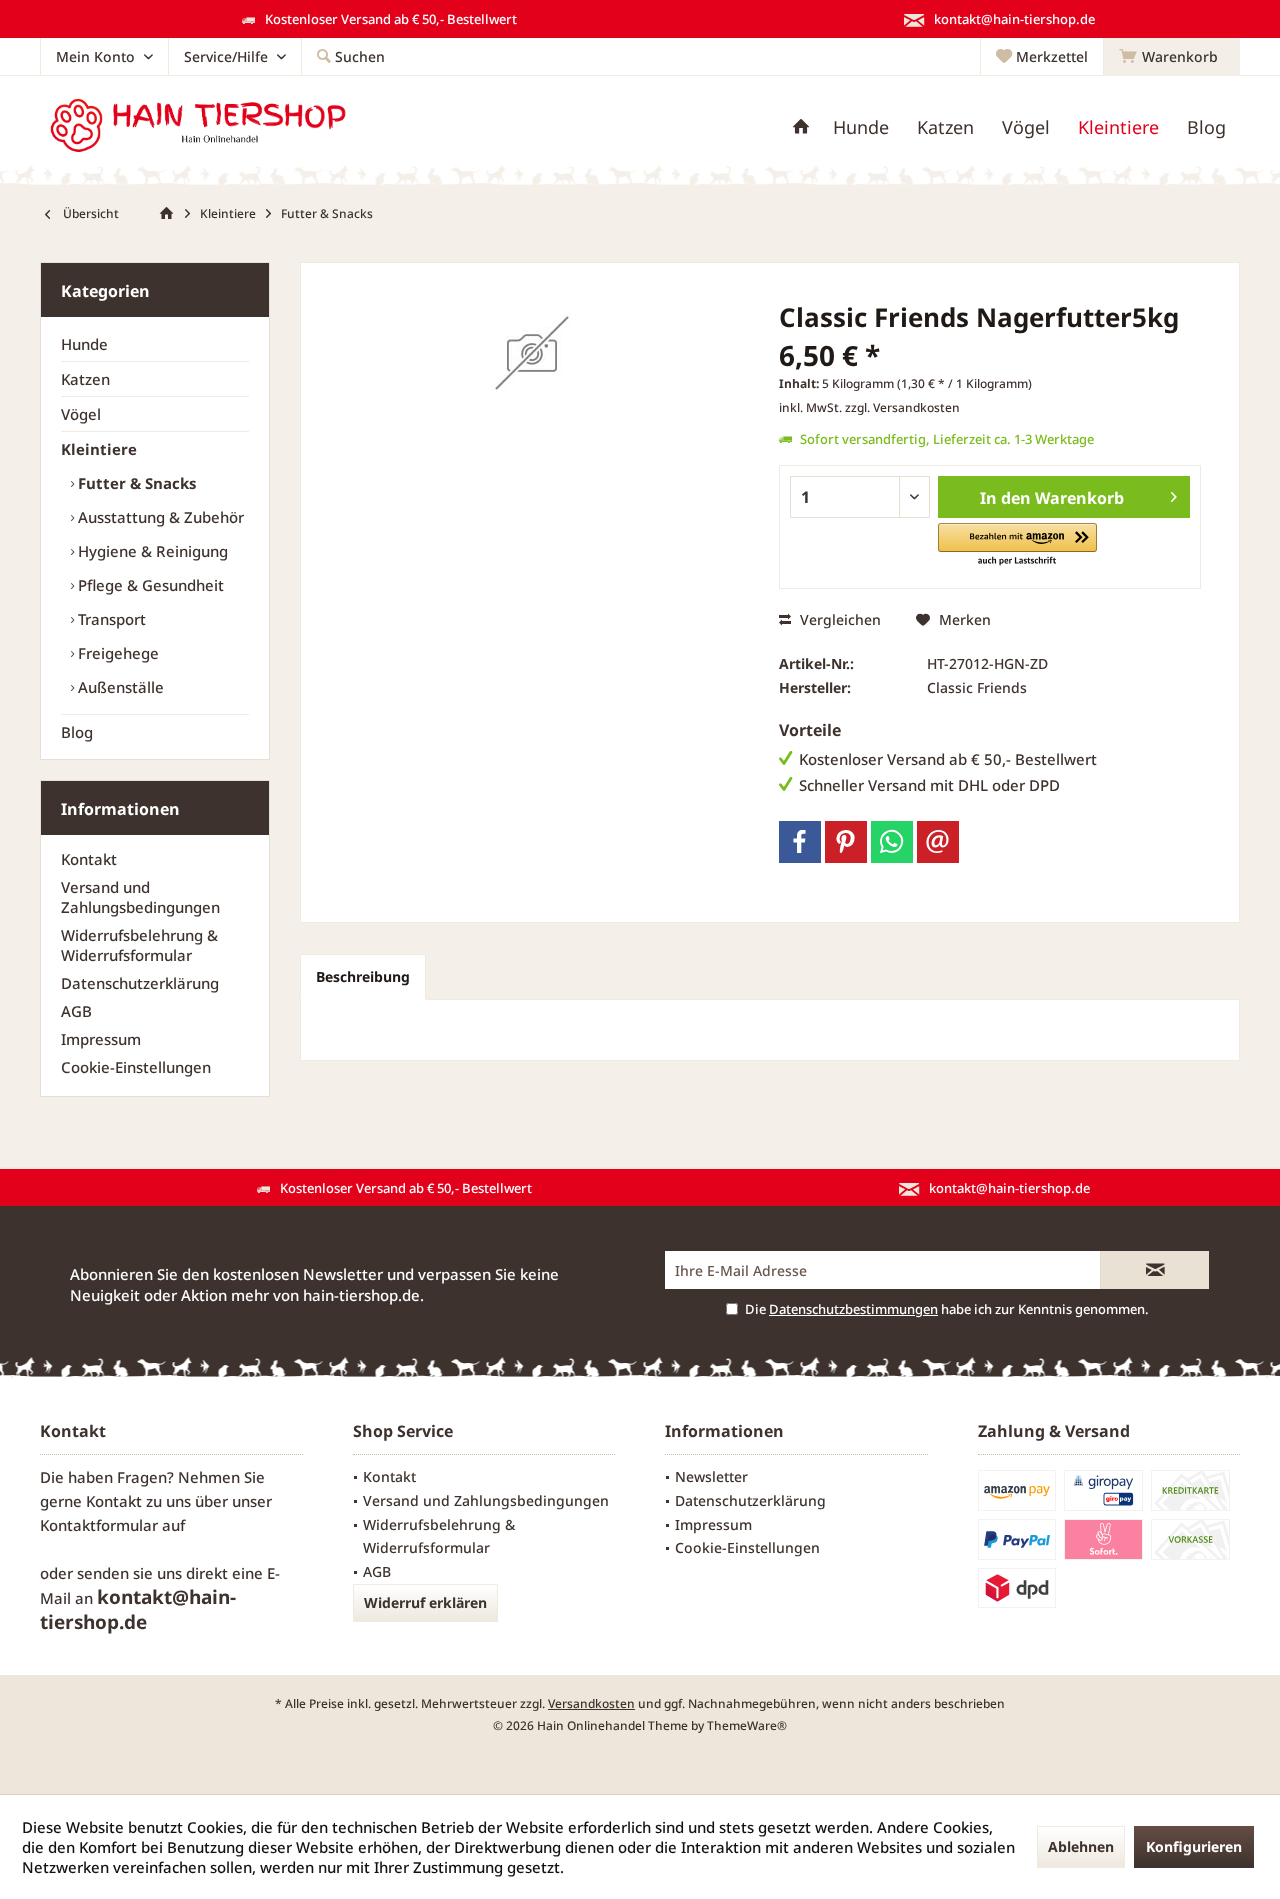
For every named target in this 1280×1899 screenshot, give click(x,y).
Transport (110, 619)
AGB (76, 1011)
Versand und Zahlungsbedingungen (140, 897)
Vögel (81, 414)
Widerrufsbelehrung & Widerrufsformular (139, 945)
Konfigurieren (1194, 1846)
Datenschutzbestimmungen (853, 1309)
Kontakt (89, 859)
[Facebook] (800, 842)
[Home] (801, 127)
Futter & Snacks (135, 483)
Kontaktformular (99, 1525)
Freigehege (116, 653)
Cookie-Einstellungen (136, 1067)
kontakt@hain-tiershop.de (138, 1609)
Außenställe (119, 687)
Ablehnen (1081, 1846)
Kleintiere (99, 449)
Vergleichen (838, 619)
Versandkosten (591, 1703)
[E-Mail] (938, 842)
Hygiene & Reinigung (151, 551)
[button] (1017, 545)
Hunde (84, 344)
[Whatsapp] (892, 842)
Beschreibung (363, 976)
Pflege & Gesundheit (149, 585)
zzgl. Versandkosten (902, 407)
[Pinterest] (846, 842)
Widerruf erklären (425, 1602)
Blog (77, 732)
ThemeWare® (747, 1725)
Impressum (101, 1039)
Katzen (85, 379)
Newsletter (711, 1476)
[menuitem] (1171, 57)
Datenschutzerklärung (140, 983)
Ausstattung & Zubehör (159, 517)
